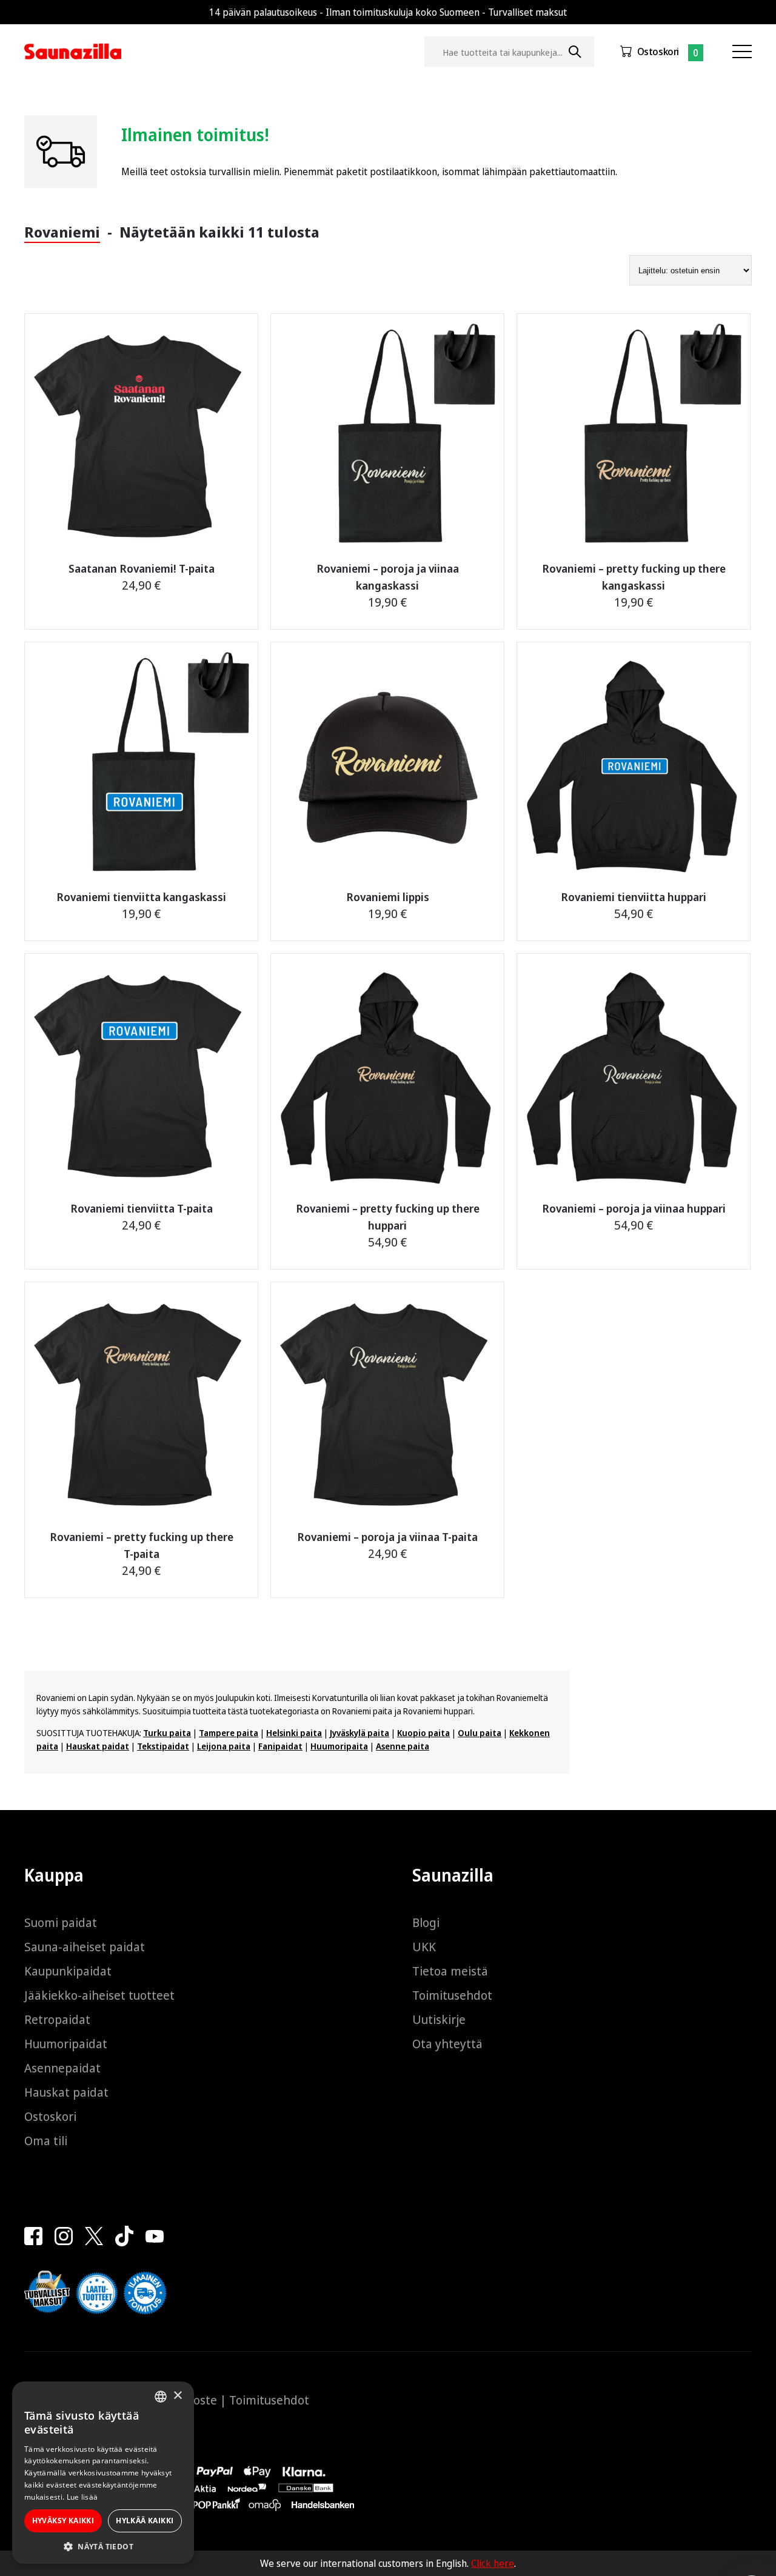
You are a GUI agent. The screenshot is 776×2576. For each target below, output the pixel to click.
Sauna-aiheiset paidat (85, 1947)
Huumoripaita (339, 1746)
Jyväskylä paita (360, 1733)
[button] (103, 2546)
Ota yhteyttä (447, 2044)
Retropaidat (57, 2019)
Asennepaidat (62, 2068)
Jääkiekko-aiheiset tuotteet (99, 1995)
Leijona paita (224, 1746)
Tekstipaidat (163, 1746)
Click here (493, 2563)
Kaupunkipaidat (68, 1971)
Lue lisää (82, 2497)
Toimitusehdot (452, 1995)
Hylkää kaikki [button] (145, 2521)
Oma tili (46, 2141)
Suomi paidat (61, 1922)
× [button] (177, 2396)
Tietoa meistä (450, 1971)
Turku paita (167, 1733)
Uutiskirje (439, 2019)
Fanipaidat (280, 1746)
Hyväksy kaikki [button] (63, 2521)
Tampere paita (229, 1733)
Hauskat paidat (98, 1746)
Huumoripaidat (66, 2044)
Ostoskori (658, 52)
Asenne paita (403, 1746)
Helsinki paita (294, 1733)
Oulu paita (480, 1733)
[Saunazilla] (73, 52)
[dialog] (103, 2473)
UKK (424, 1947)
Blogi (426, 1922)
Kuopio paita (423, 1733)
